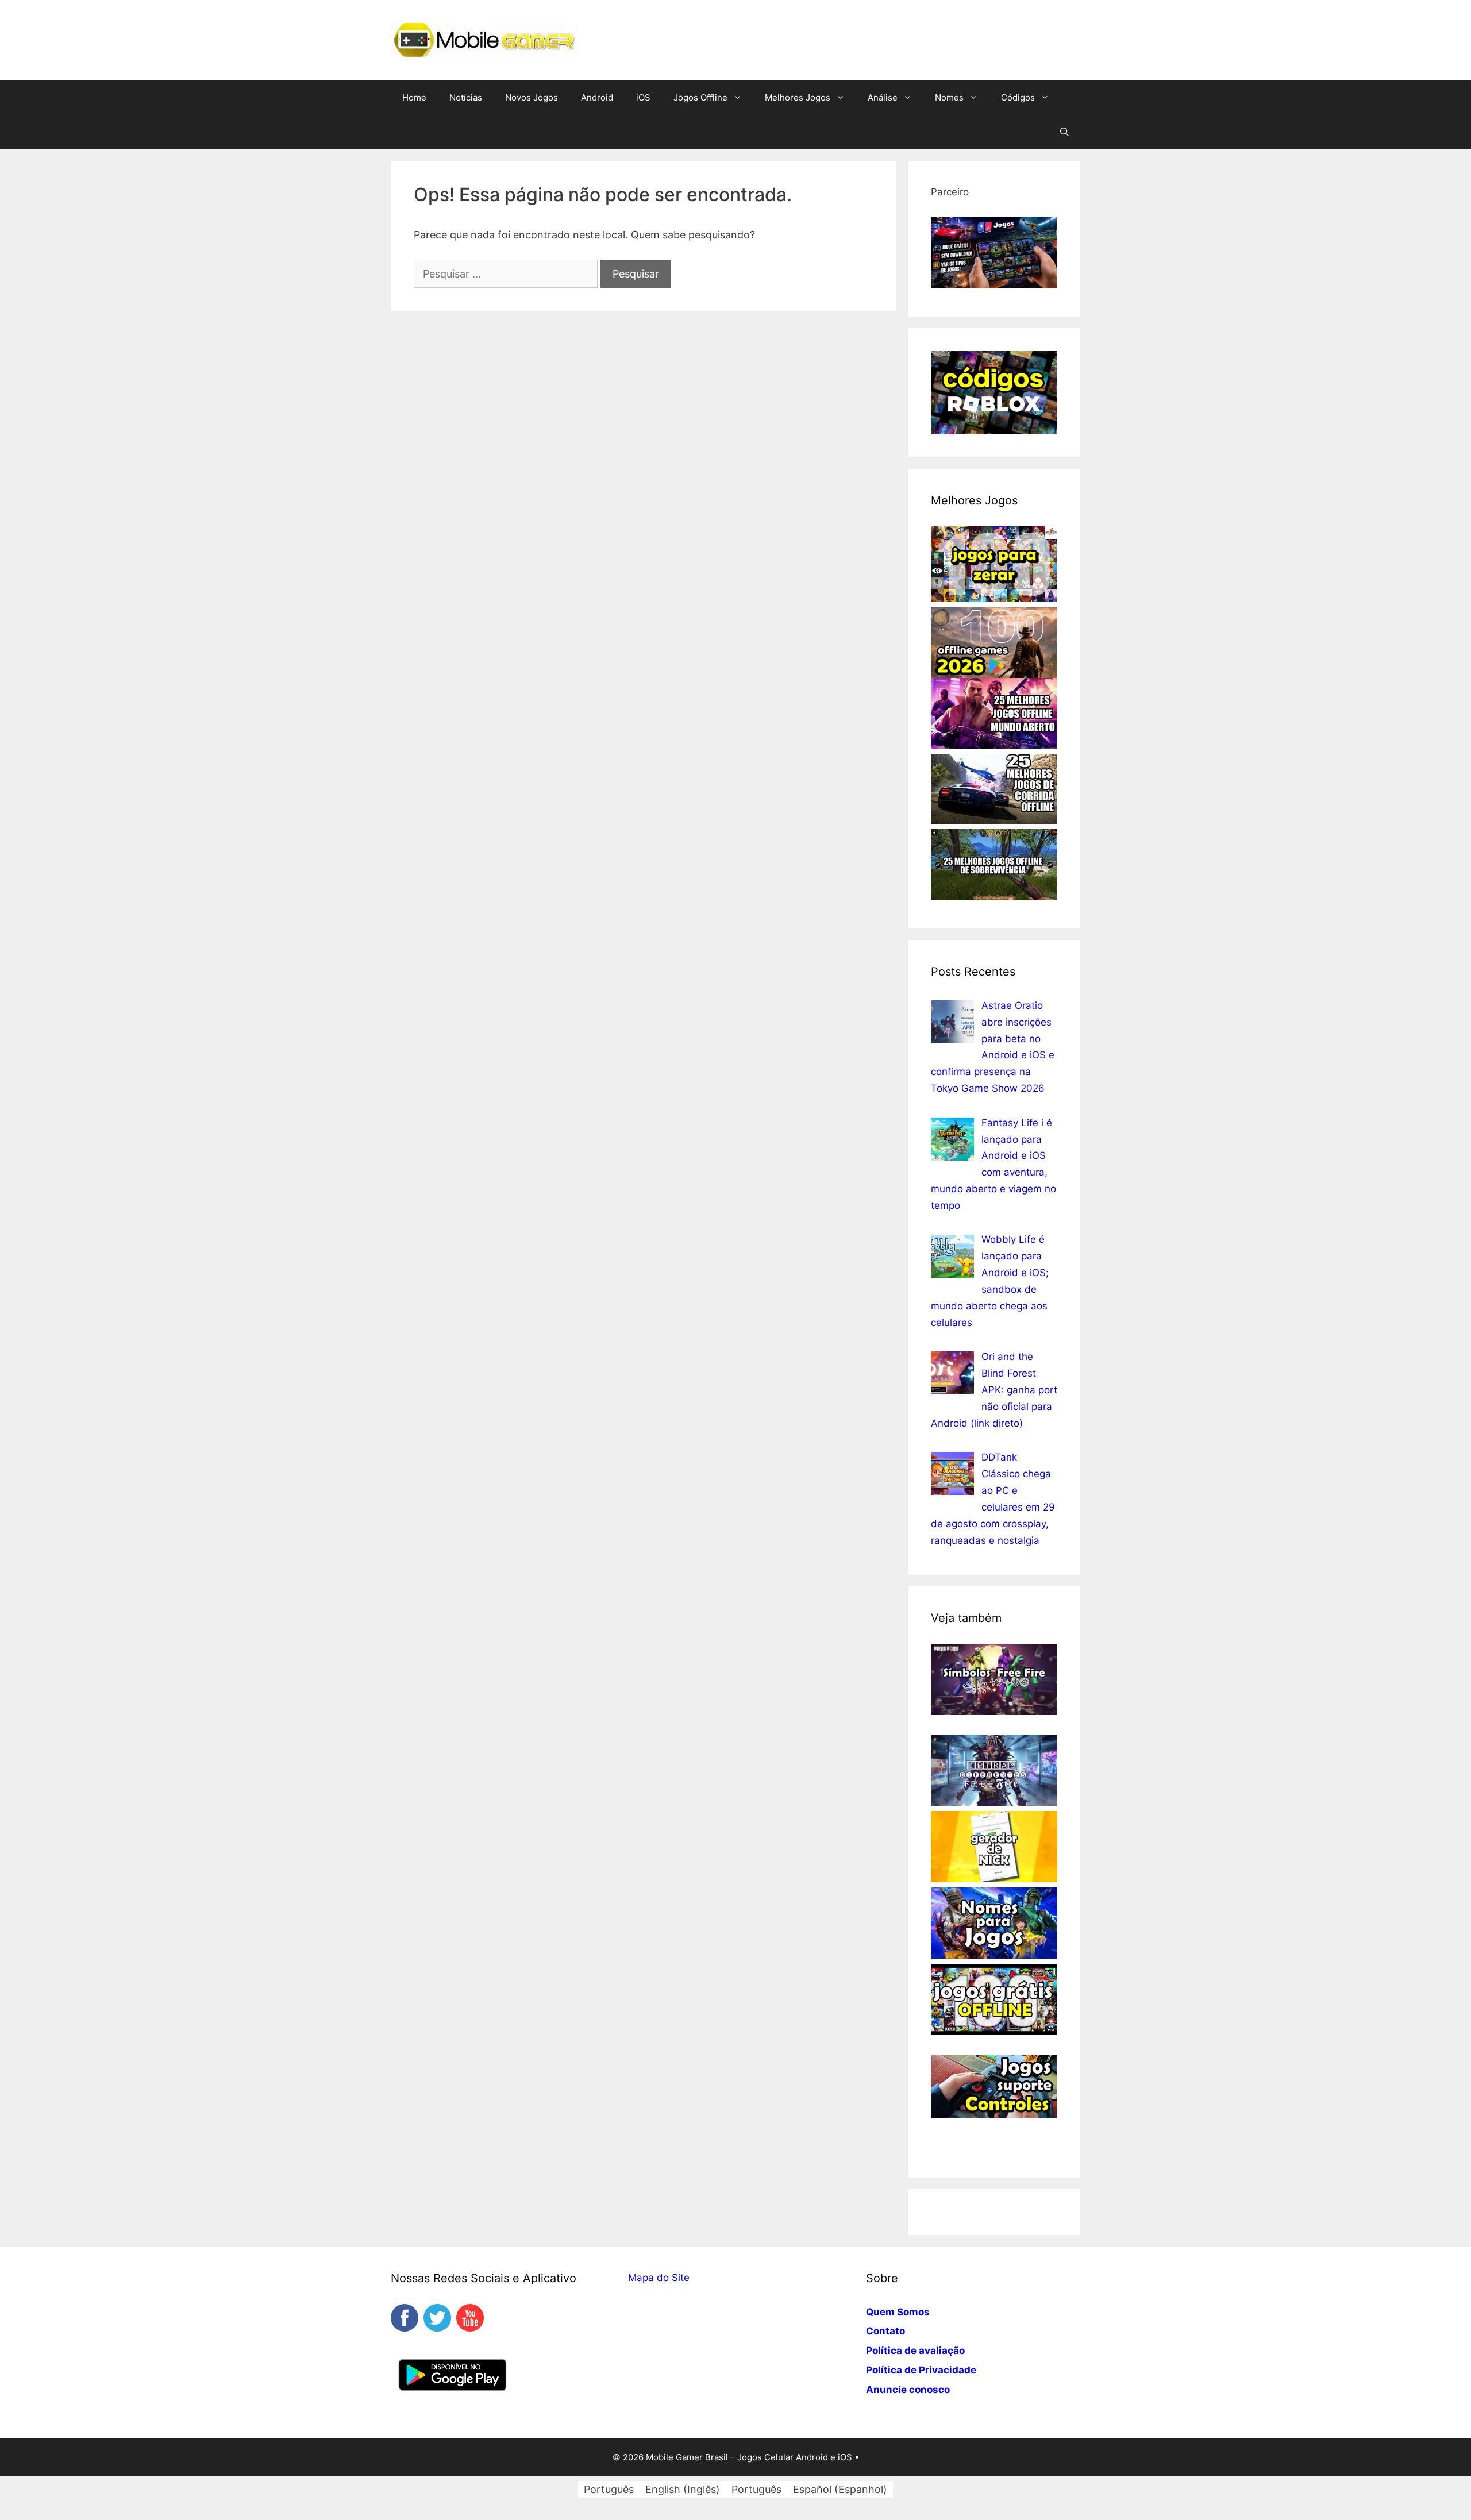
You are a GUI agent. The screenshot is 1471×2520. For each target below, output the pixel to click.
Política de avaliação (915, 2351)
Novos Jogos (532, 97)
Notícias (466, 97)
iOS (643, 97)
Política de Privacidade (921, 2370)
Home (414, 97)
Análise (883, 97)
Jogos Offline (700, 97)
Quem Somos (898, 2312)
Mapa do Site (659, 2278)
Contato (885, 2331)
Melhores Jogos (798, 97)
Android (597, 97)
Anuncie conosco (908, 2390)
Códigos (1018, 97)
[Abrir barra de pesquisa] (1064, 132)
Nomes (949, 97)
